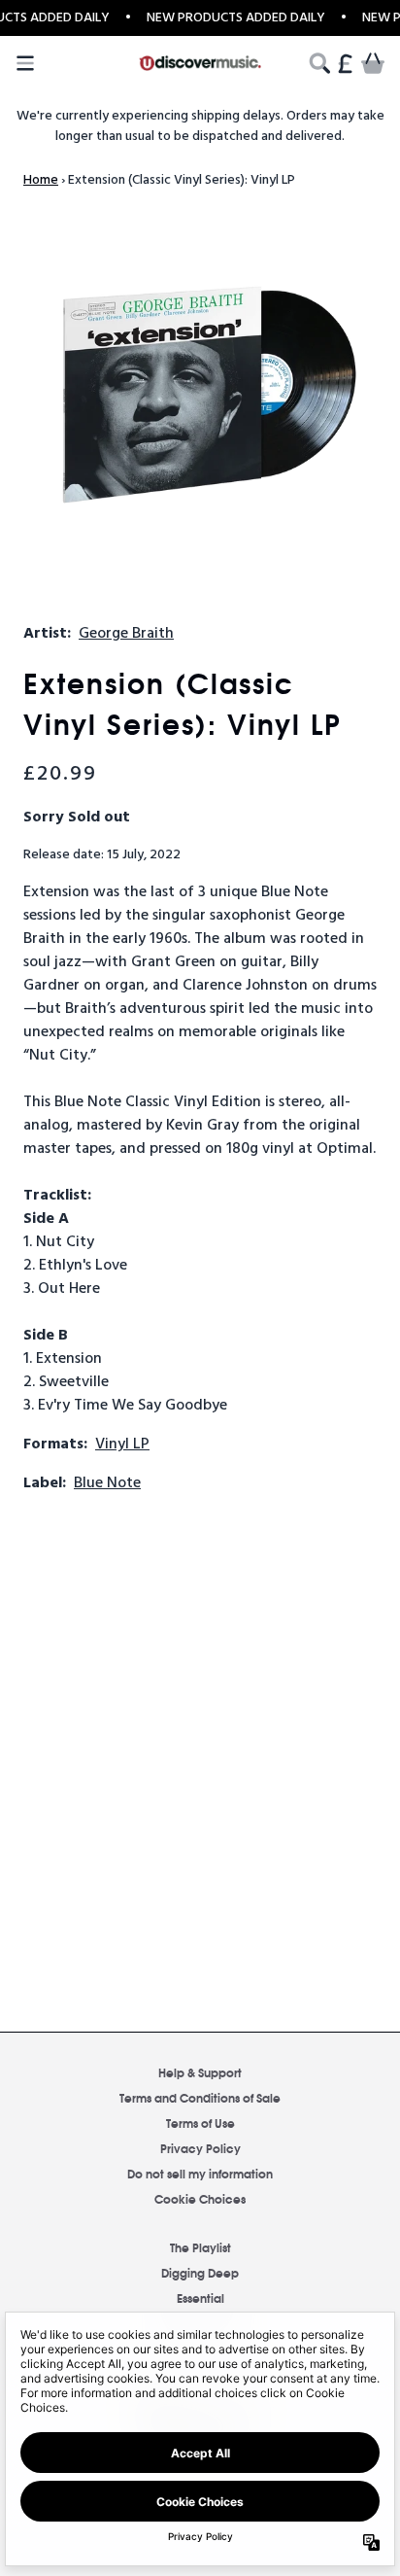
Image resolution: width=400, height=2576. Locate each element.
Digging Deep (200, 2272)
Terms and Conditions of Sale (200, 2097)
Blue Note (107, 1483)
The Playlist (200, 2247)
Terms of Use (200, 2123)
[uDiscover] (200, 63)
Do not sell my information (200, 2173)
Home (41, 180)
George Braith (126, 634)
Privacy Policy (200, 2148)
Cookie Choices (200, 2198)
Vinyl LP (122, 1445)
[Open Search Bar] (318, 63)
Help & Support (200, 2072)
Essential (200, 2298)
